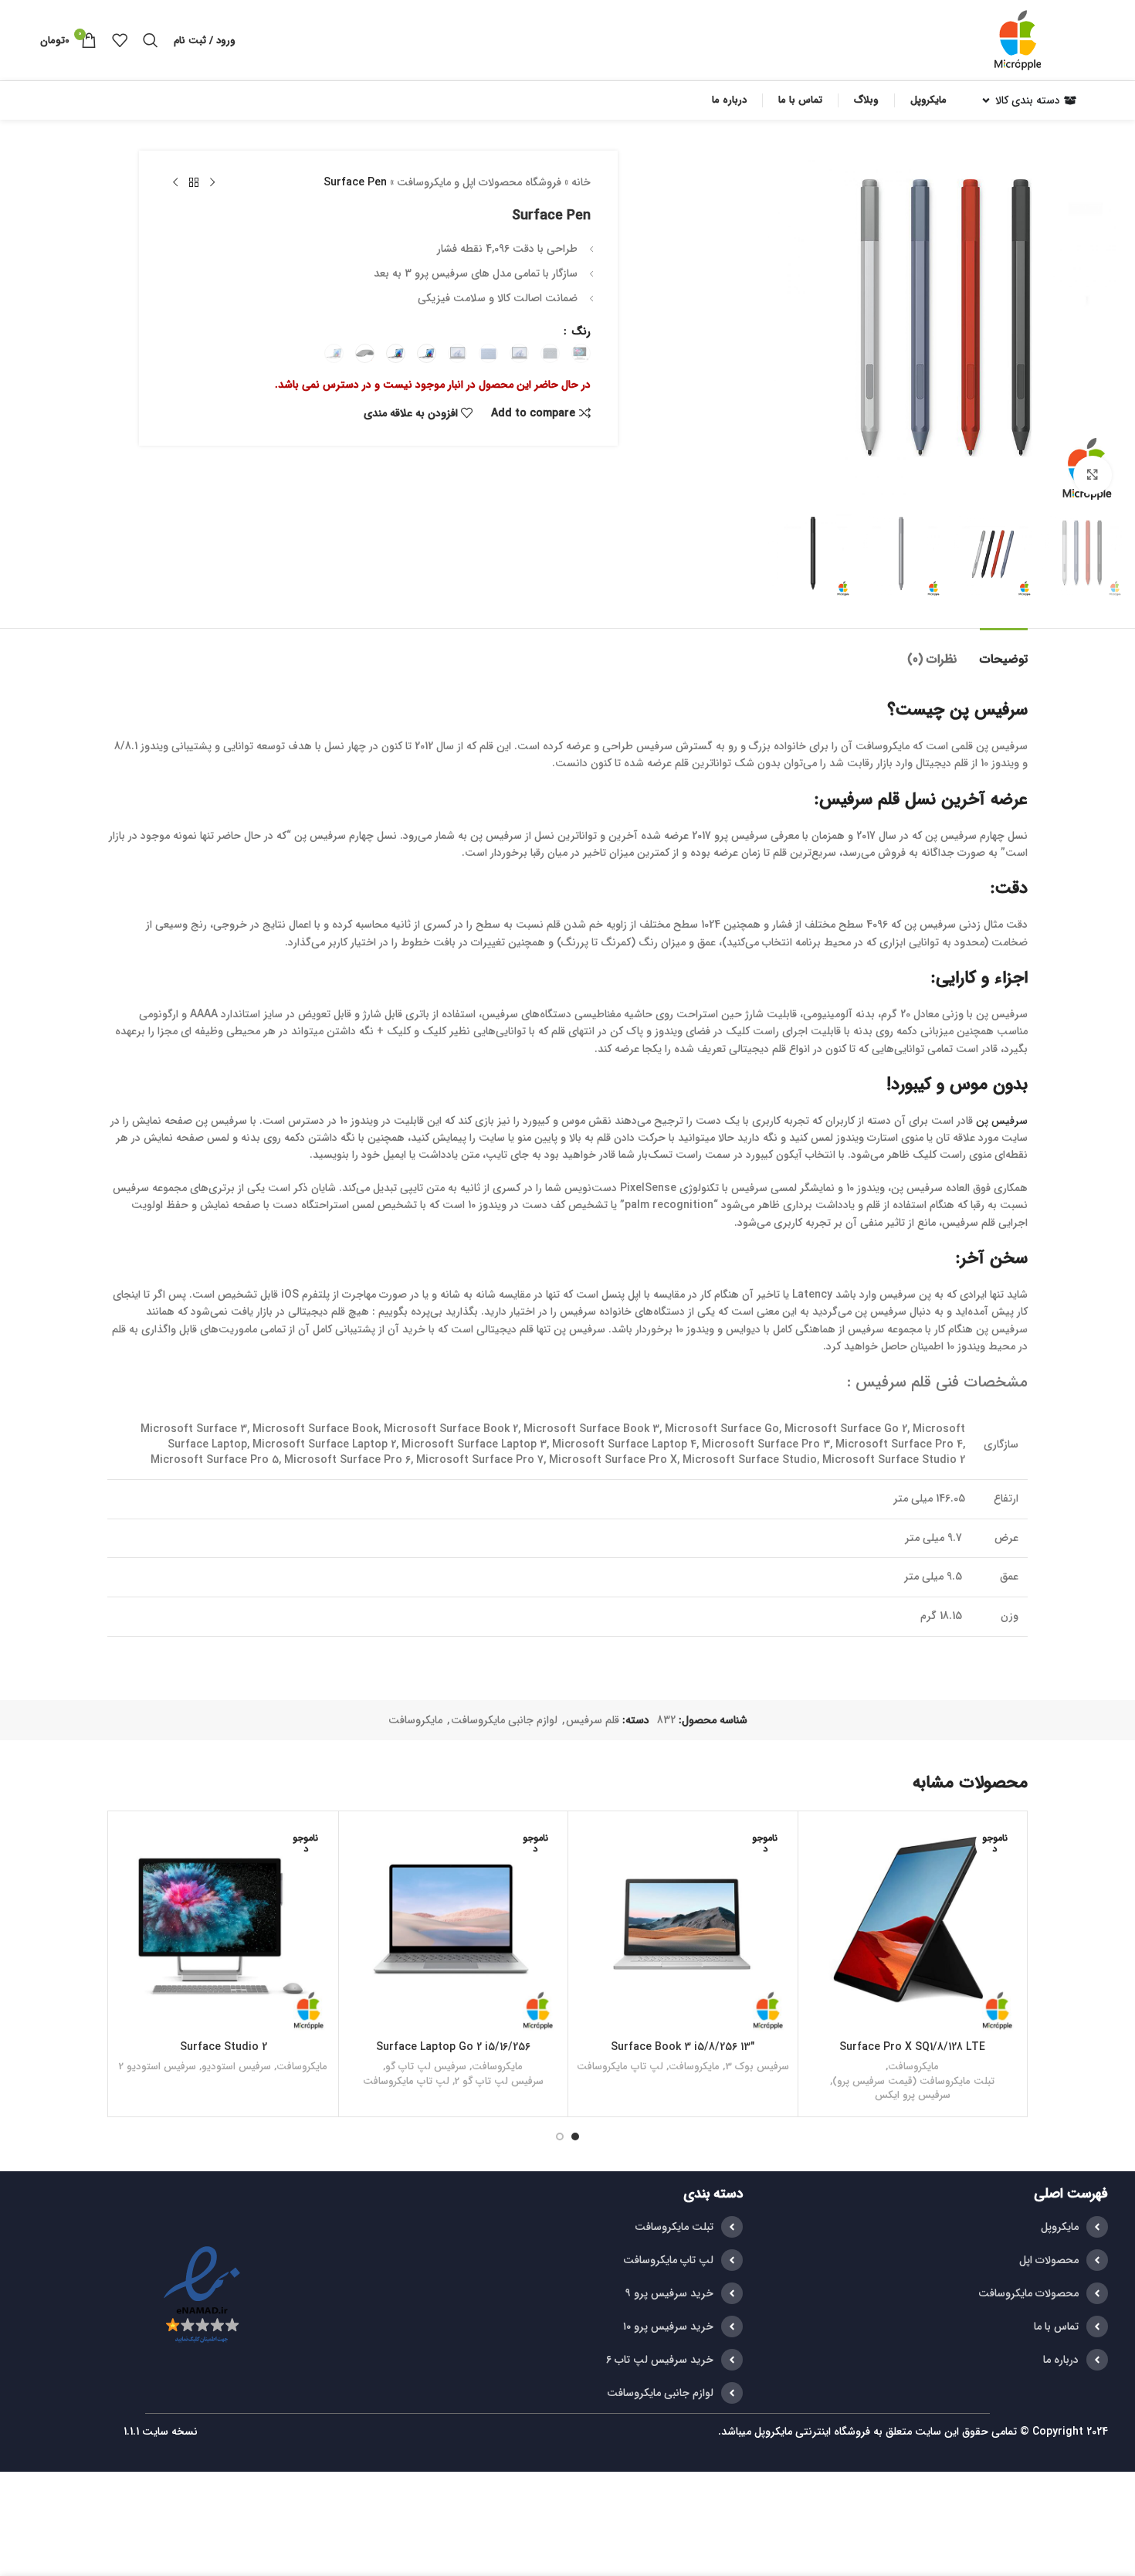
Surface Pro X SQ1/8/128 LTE (912, 2047)
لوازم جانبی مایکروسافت (504, 1720)
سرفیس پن (1002, 1121)
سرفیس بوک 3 (757, 2067)
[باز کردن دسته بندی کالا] (986, 100)
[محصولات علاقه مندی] (120, 40)
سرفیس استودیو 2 (158, 2067)
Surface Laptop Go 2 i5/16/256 (453, 2047)
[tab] (1004, 652)
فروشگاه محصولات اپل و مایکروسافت (479, 182)
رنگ (579, 331)
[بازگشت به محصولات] (194, 183)
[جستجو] (151, 40)
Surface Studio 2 (224, 2047)
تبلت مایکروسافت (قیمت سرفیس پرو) (913, 2082)
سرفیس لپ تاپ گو (426, 2067)
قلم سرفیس (593, 1720)
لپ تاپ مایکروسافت (620, 2067)
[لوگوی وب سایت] (1018, 39)
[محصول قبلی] (212, 183)
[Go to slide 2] (560, 2136)
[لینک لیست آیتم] (933, 2227)
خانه (581, 182)
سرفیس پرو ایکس (913, 2096)
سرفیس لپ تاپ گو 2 (499, 2082)
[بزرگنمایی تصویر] (1093, 475)
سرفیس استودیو (236, 2067)
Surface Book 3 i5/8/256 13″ (683, 2047)
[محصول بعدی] (175, 183)
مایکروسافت (415, 1720)
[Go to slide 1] (575, 2136)
